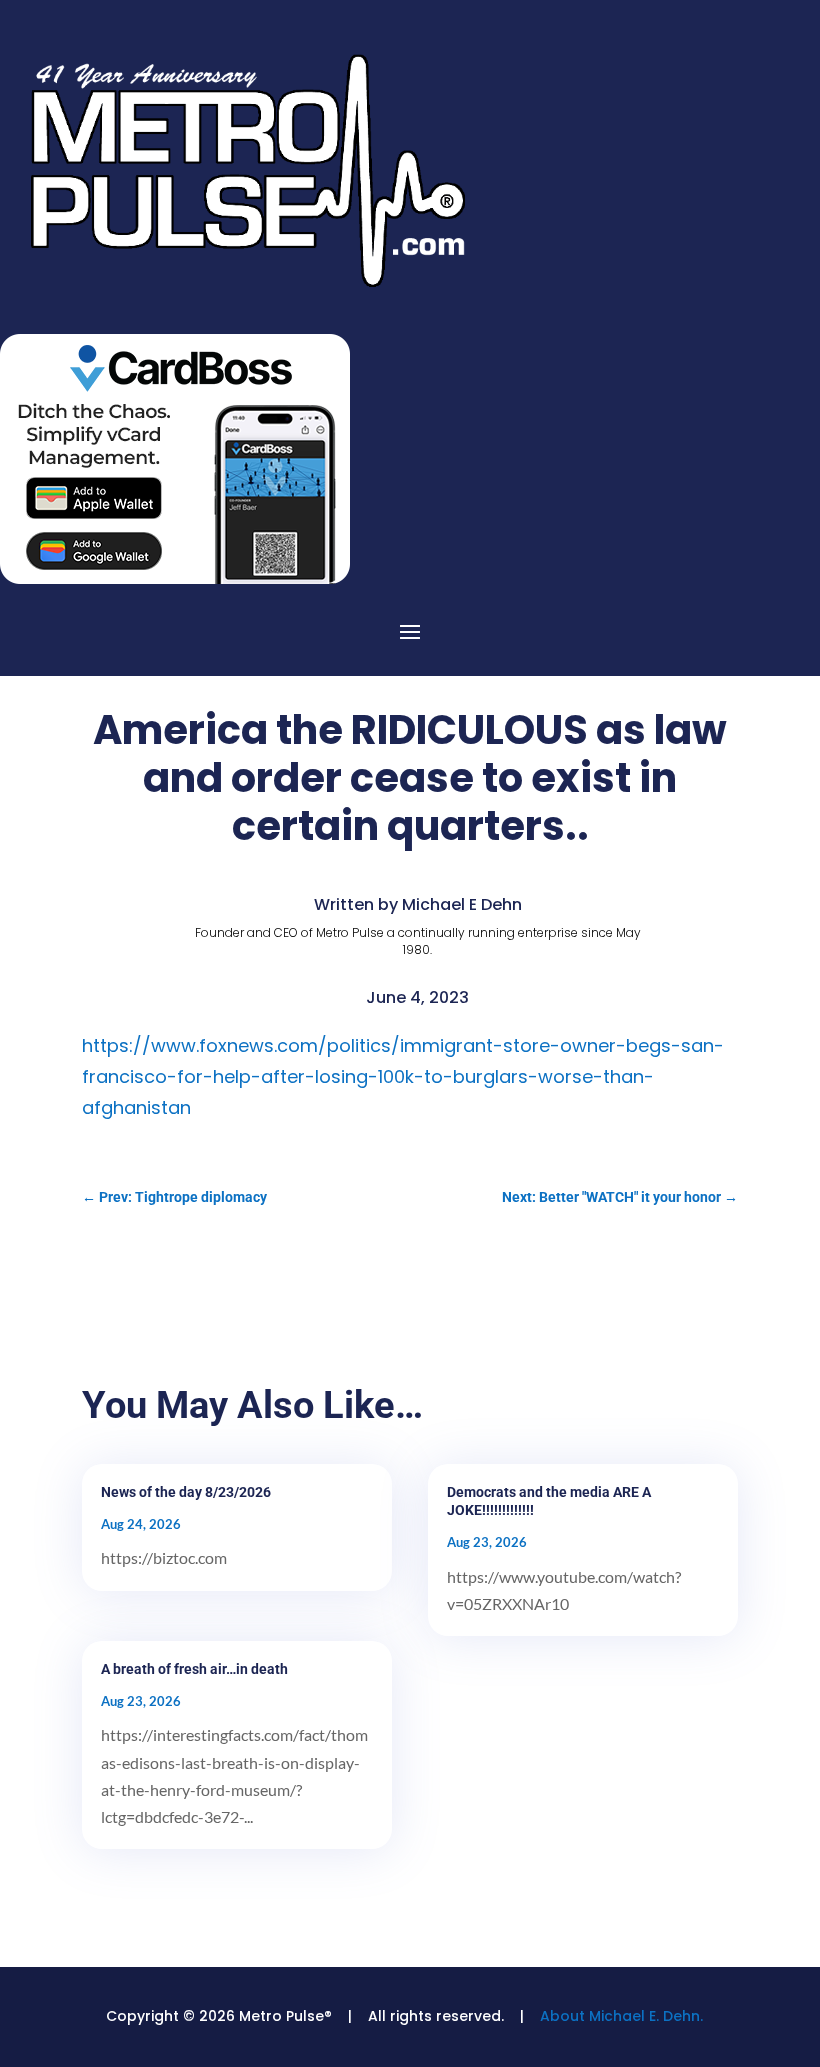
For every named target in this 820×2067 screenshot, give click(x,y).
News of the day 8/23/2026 (186, 1492)
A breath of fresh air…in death (194, 1669)
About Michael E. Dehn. (621, 2016)
